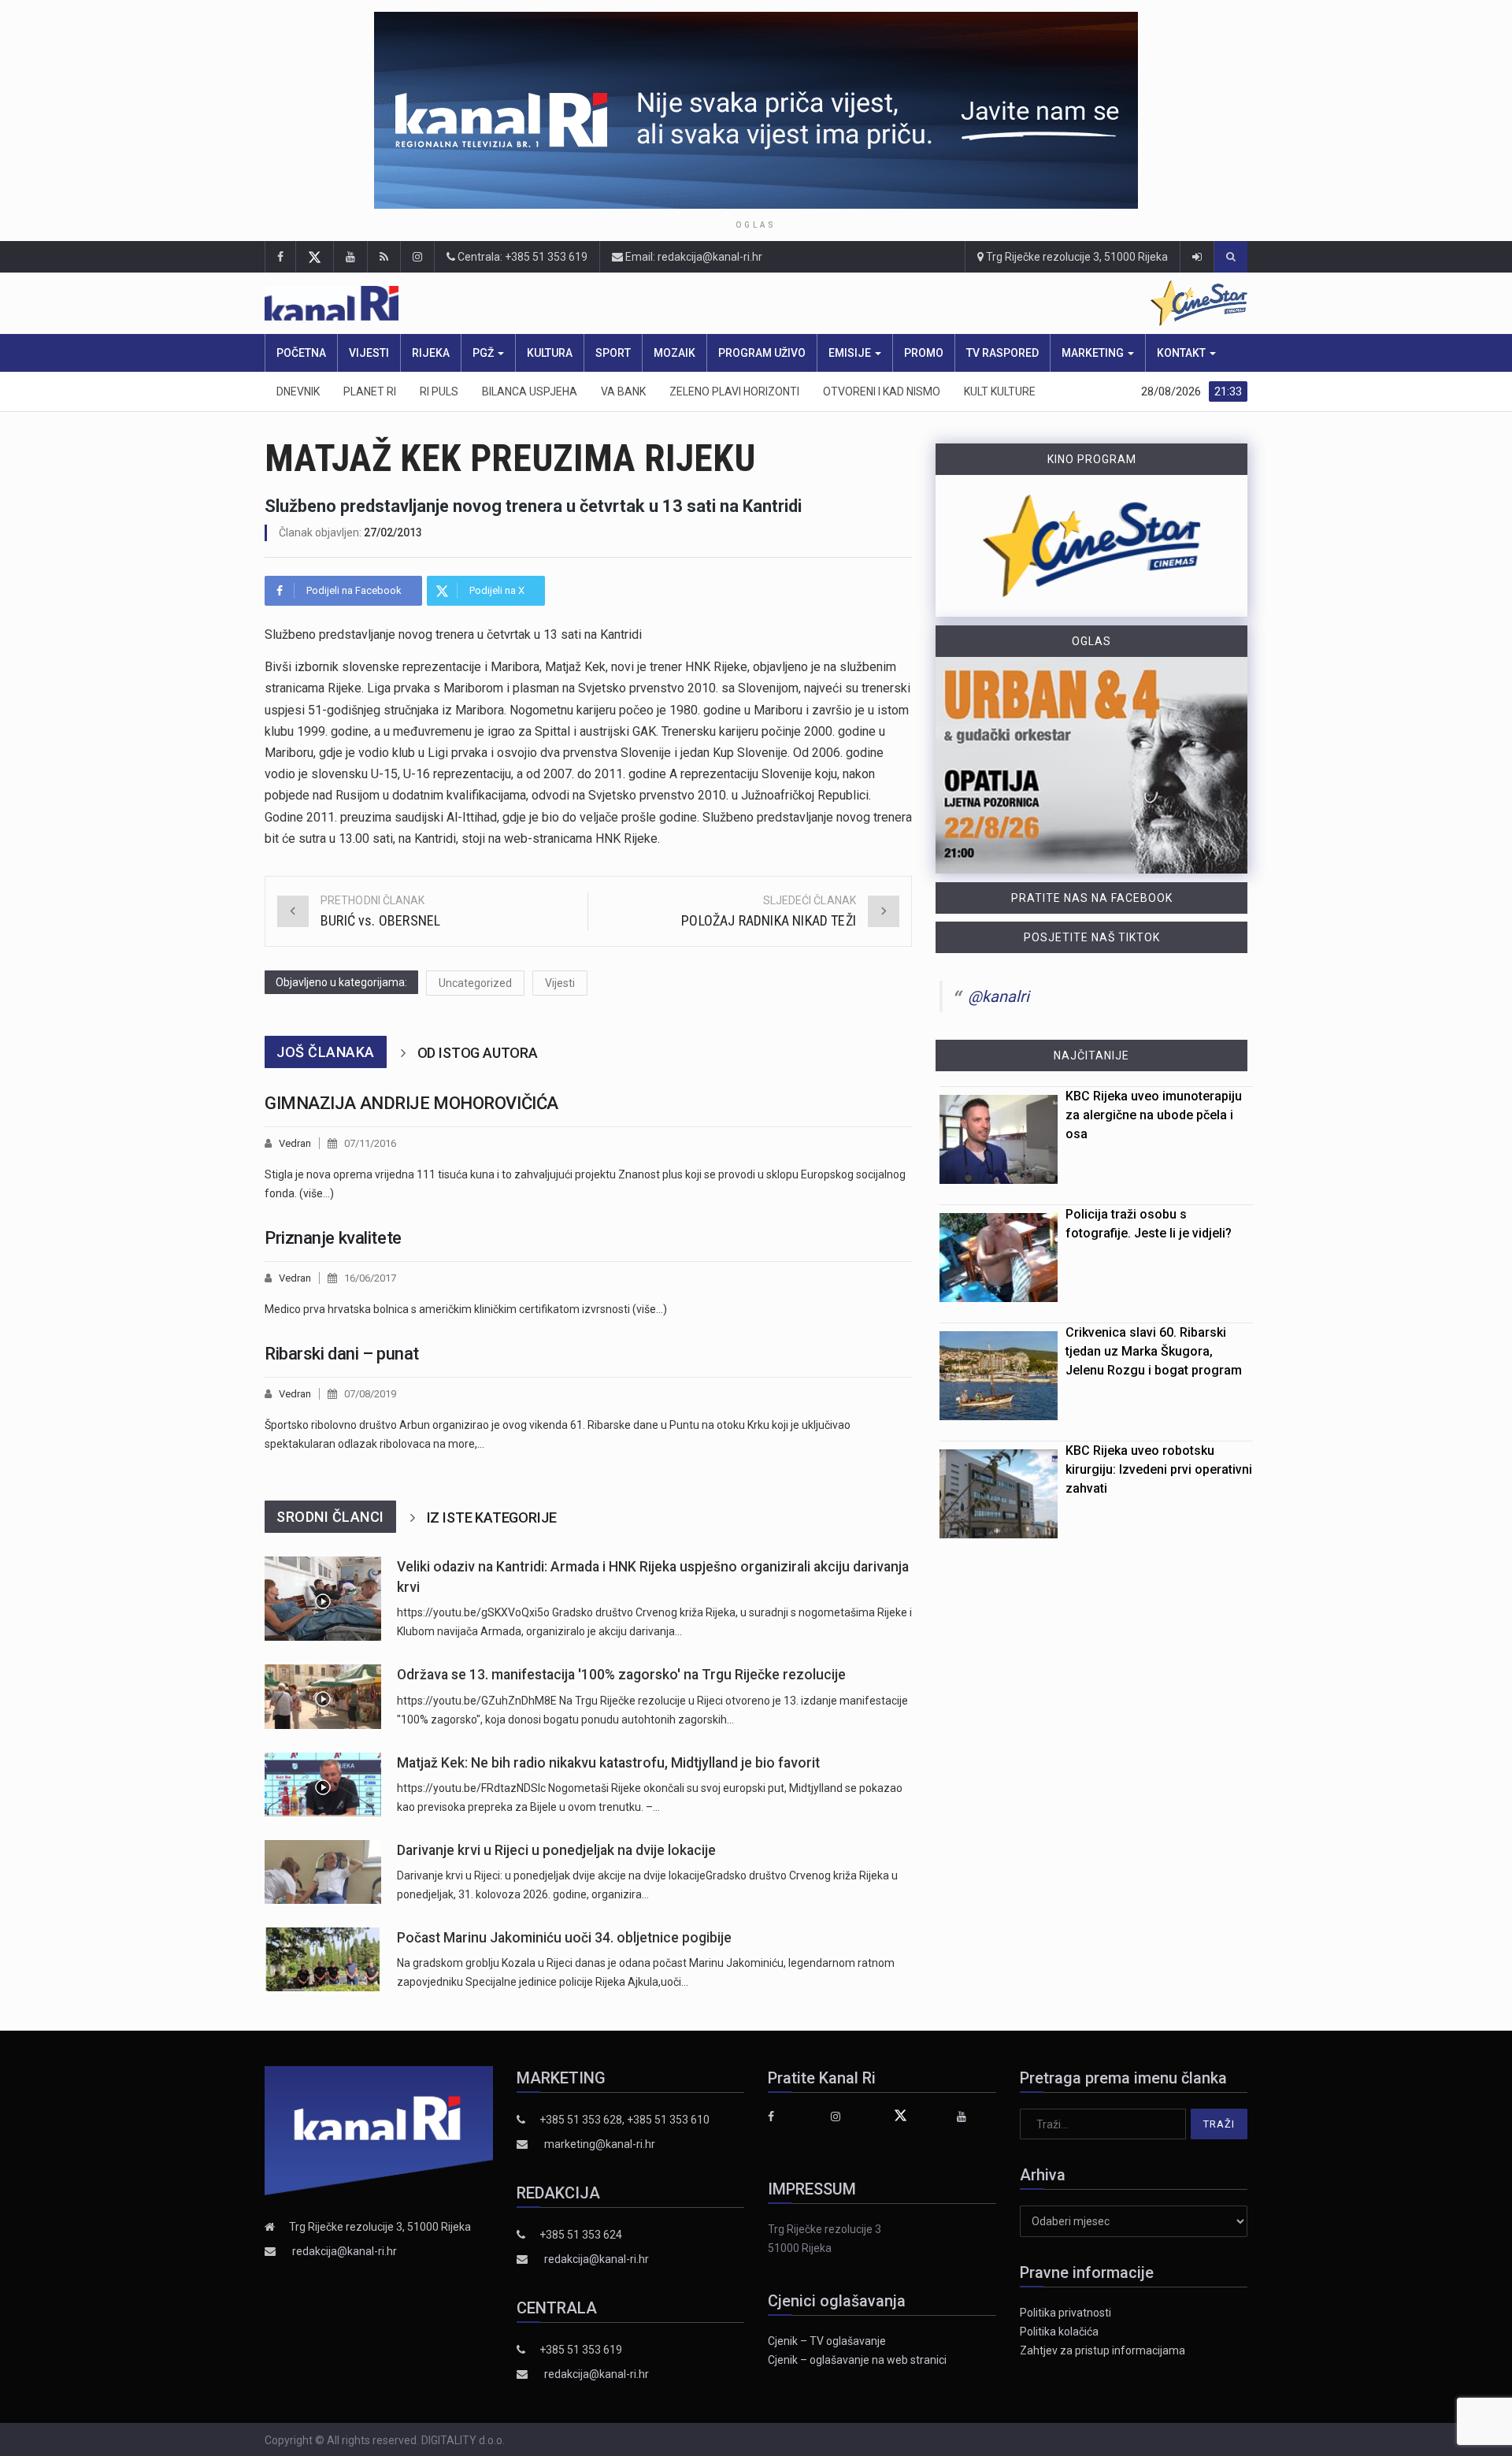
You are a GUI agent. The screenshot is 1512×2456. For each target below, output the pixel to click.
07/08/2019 (370, 1394)
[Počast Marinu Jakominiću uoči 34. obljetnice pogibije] (323, 1959)
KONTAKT (1182, 353)
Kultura (550, 353)
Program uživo (762, 353)
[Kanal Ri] (550, 304)
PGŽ (484, 353)
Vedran (295, 1143)
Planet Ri (370, 391)
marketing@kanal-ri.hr (600, 2144)
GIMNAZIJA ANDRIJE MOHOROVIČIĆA (411, 1103)
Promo (924, 353)
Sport (613, 353)
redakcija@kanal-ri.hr (345, 2251)
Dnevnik (298, 391)
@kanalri (999, 996)
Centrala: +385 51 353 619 (521, 257)
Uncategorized (475, 983)
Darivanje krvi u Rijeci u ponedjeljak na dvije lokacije (556, 1850)
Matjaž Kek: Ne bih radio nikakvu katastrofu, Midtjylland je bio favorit (608, 1763)
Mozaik (674, 353)
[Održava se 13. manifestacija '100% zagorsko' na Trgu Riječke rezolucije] (323, 1696)
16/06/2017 (370, 1278)
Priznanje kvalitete (333, 1238)
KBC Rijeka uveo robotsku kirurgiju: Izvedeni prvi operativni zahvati (1159, 1469)
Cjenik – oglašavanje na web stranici (857, 2360)
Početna (301, 353)
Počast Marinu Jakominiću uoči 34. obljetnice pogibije (564, 1938)
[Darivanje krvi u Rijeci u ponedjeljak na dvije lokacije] (323, 1872)
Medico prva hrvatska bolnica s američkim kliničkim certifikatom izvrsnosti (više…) (466, 1309)
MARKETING (1094, 353)
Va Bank (623, 391)
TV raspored (1002, 353)
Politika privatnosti (1065, 2313)
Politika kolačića (1059, 2332)
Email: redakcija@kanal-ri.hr (693, 257)
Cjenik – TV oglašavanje (827, 2341)
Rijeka (431, 353)
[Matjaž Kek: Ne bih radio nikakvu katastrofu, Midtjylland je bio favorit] (323, 1784)
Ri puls (439, 391)
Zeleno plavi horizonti (734, 391)
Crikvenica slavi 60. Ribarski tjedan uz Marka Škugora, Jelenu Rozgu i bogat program (1154, 1351)
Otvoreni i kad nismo (882, 391)
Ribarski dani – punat (342, 1354)
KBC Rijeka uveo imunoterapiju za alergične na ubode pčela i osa (1154, 1115)
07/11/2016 (370, 1143)
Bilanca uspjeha (530, 391)
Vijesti (369, 353)
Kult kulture (1000, 391)
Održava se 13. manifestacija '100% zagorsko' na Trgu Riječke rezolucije (621, 1675)
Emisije (851, 353)
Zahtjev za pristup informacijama (1102, 2350)
